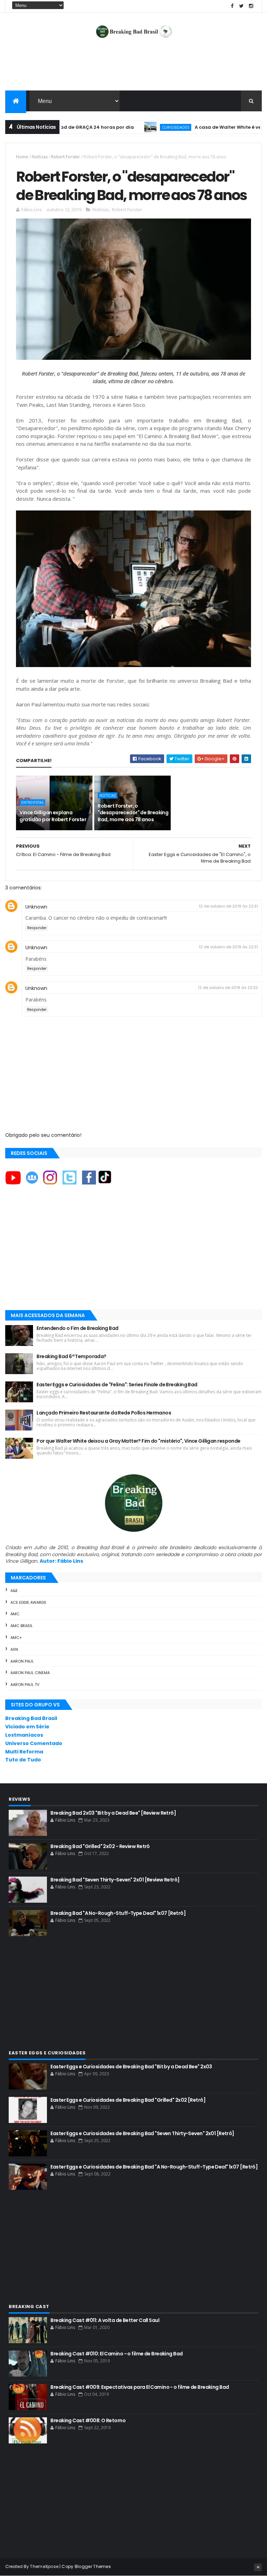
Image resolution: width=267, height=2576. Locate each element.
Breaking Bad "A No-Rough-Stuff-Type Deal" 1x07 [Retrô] (118, 1913)
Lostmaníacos (24, 1735)
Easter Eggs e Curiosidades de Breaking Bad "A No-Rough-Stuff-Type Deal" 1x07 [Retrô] (154, 2167)
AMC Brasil (22, 1626)
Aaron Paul (22, 1661)
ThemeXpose (44, 2566)
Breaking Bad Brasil (31, 1718)
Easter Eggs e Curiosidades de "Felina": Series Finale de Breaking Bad (117, 1385)
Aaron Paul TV (25, 1685)
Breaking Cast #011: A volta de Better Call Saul (105, 2320)
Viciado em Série (27, 1727)
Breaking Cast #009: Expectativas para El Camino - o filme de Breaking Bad (140, 2387)
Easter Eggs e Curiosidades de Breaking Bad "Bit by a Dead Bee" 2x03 (131, 2067)
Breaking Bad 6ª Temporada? (71, 1356)
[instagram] (251, 6)
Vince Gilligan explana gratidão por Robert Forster (53, 816)
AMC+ (16, 1638)
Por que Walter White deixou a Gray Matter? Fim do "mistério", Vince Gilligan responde (138, 1441)
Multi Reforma (24, 1752)
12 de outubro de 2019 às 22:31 (228, 906)
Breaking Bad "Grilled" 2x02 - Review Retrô (100, 1846)
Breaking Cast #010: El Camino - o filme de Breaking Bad (116, 2354)
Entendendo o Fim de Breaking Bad (77, 1328)
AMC (15, 1614)
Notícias (40, 157)
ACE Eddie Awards (28, 1602)
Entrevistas (32, 802)
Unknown (36, 907)
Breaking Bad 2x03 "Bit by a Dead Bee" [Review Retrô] (113, 1813)
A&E (14, 1591)
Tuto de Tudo (23, 1760)
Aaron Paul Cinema (30, 1673)
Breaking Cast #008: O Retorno (88, 2420)
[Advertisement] (133, 68)
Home (22, 157)
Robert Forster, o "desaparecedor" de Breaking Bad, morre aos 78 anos (133, 813)
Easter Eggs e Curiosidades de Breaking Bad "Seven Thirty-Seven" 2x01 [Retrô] (142, 2133)
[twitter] (242, 6)
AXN (14, 1649)
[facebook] (232, 6)
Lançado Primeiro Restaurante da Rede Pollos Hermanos (104, 1413)
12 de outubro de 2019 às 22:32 (228, 988)
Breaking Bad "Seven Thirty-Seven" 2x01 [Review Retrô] (115, 1880)
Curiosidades (137, 127)
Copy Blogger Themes (86, 2566)
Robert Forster (66, 157)
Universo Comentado (34, 1743)
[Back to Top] (258, 2567)
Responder (37, 928)
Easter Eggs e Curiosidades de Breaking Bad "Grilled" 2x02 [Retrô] (128, 2100)
